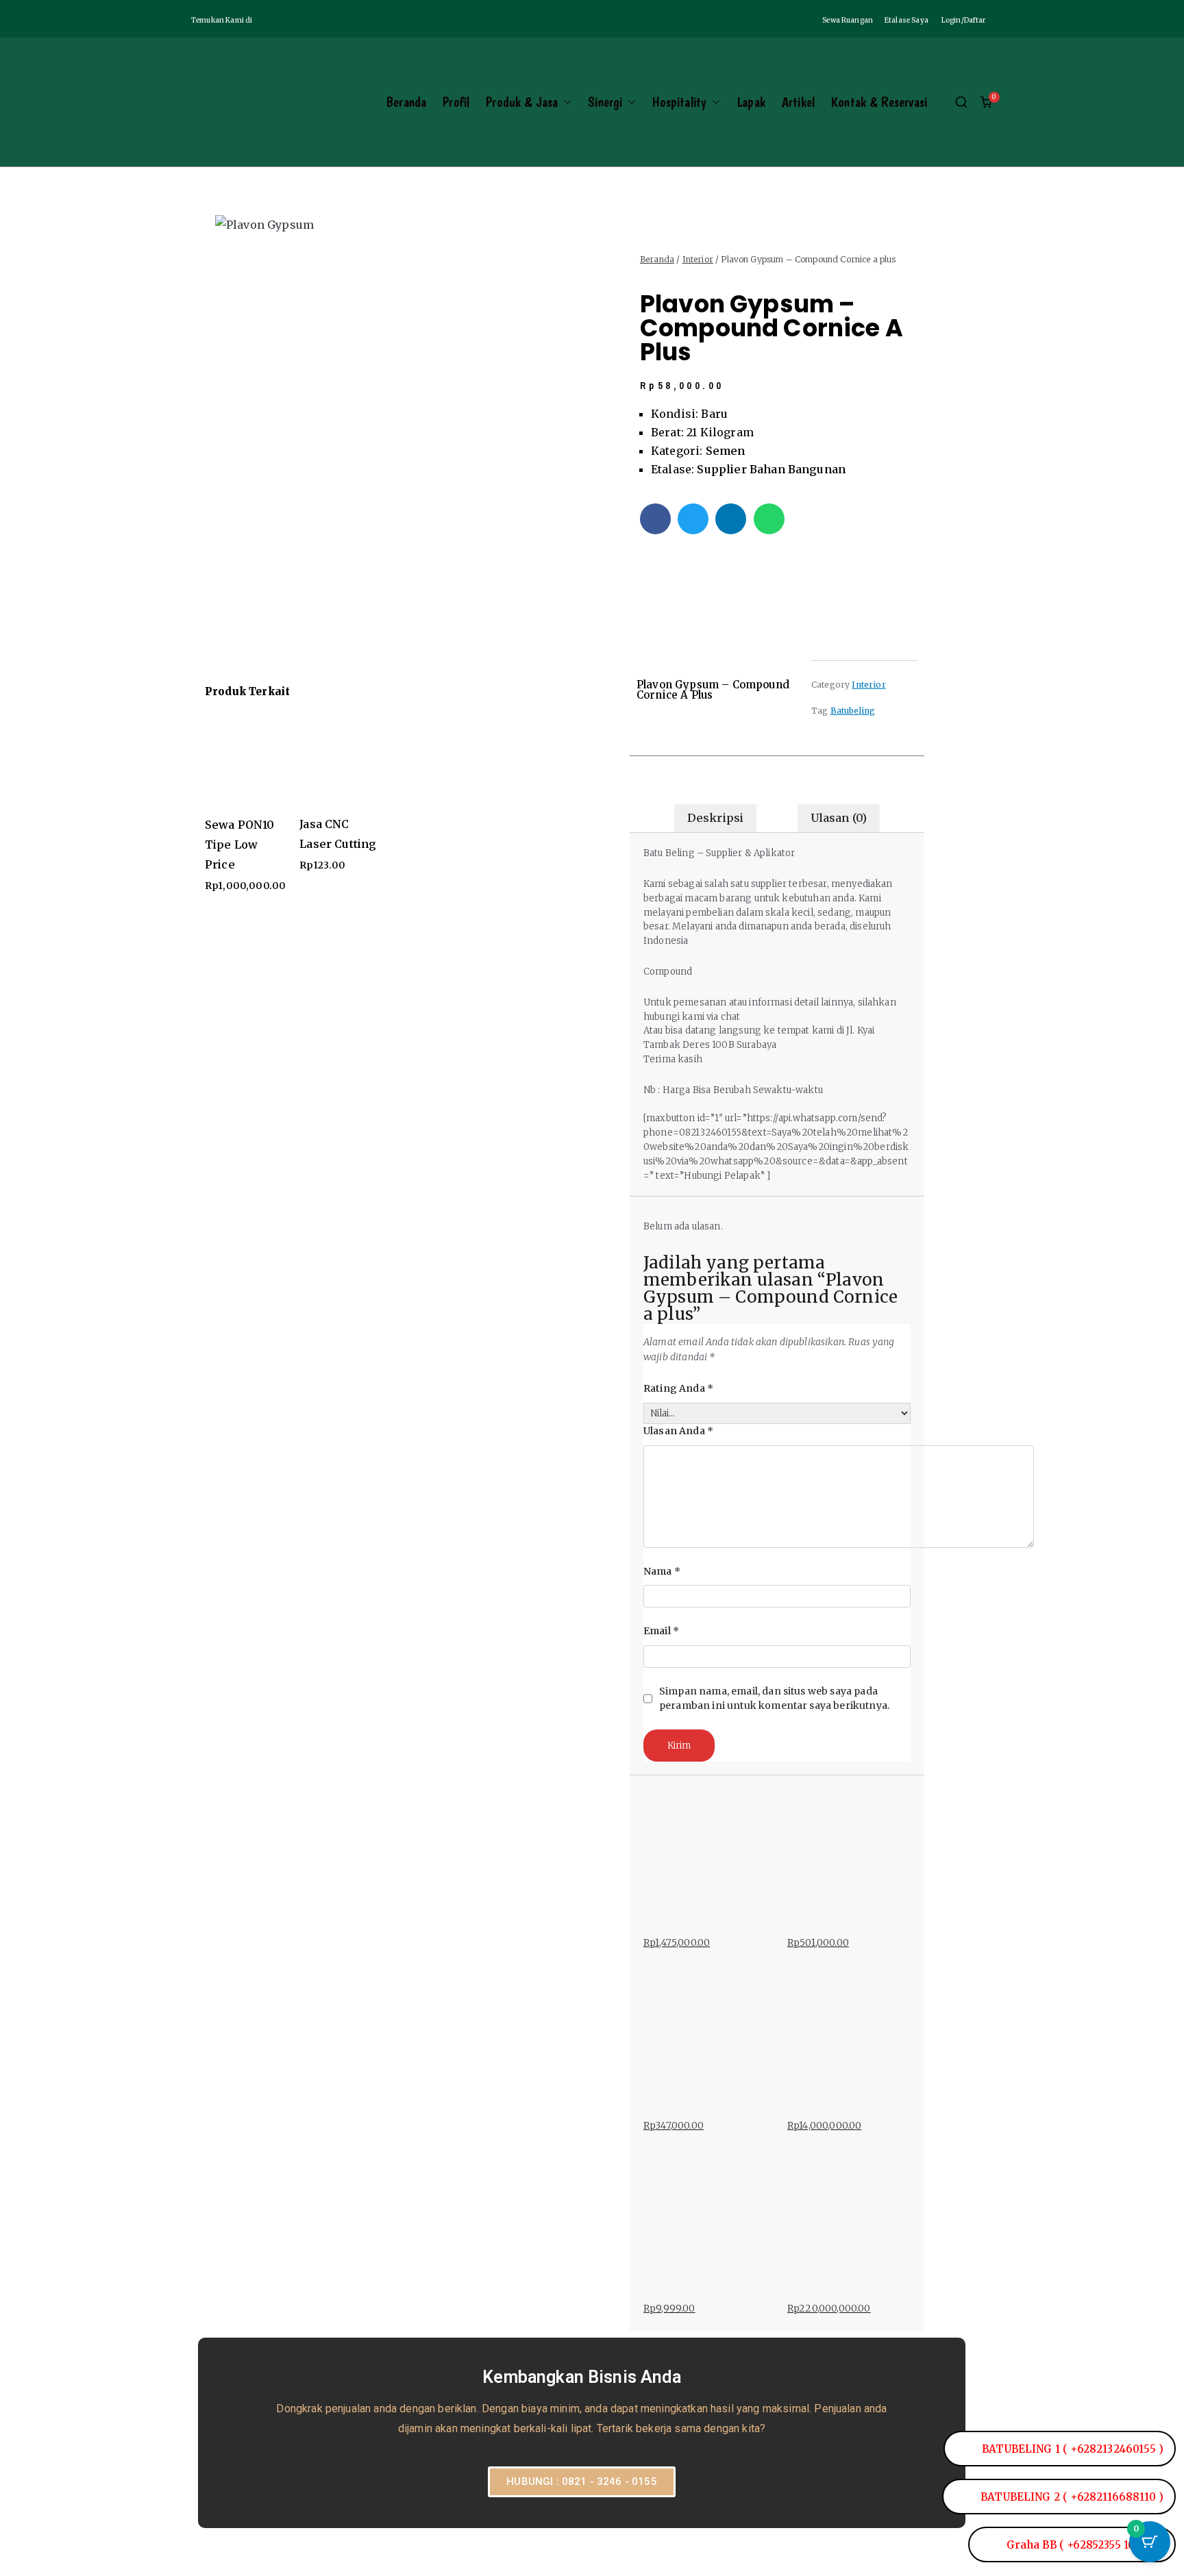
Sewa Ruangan (848, 20)
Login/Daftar (964, 20)
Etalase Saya (907, 20)
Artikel (798, 102)
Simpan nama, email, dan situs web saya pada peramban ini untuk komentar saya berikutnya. (774, 1698)
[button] (565, 102)
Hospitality (679, 102)
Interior (698, 259)
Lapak (751, 102)
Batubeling (853, 711)
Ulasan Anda (678, 1431)
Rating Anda (678, 1388)
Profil (456, 102)
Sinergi (605, 102)
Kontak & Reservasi (879, 102)
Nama (662, 1571)
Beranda (406, 102)
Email (661, 1631)
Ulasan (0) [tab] (839, 818)
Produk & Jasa (522, 102)
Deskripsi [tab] (715, 818)
